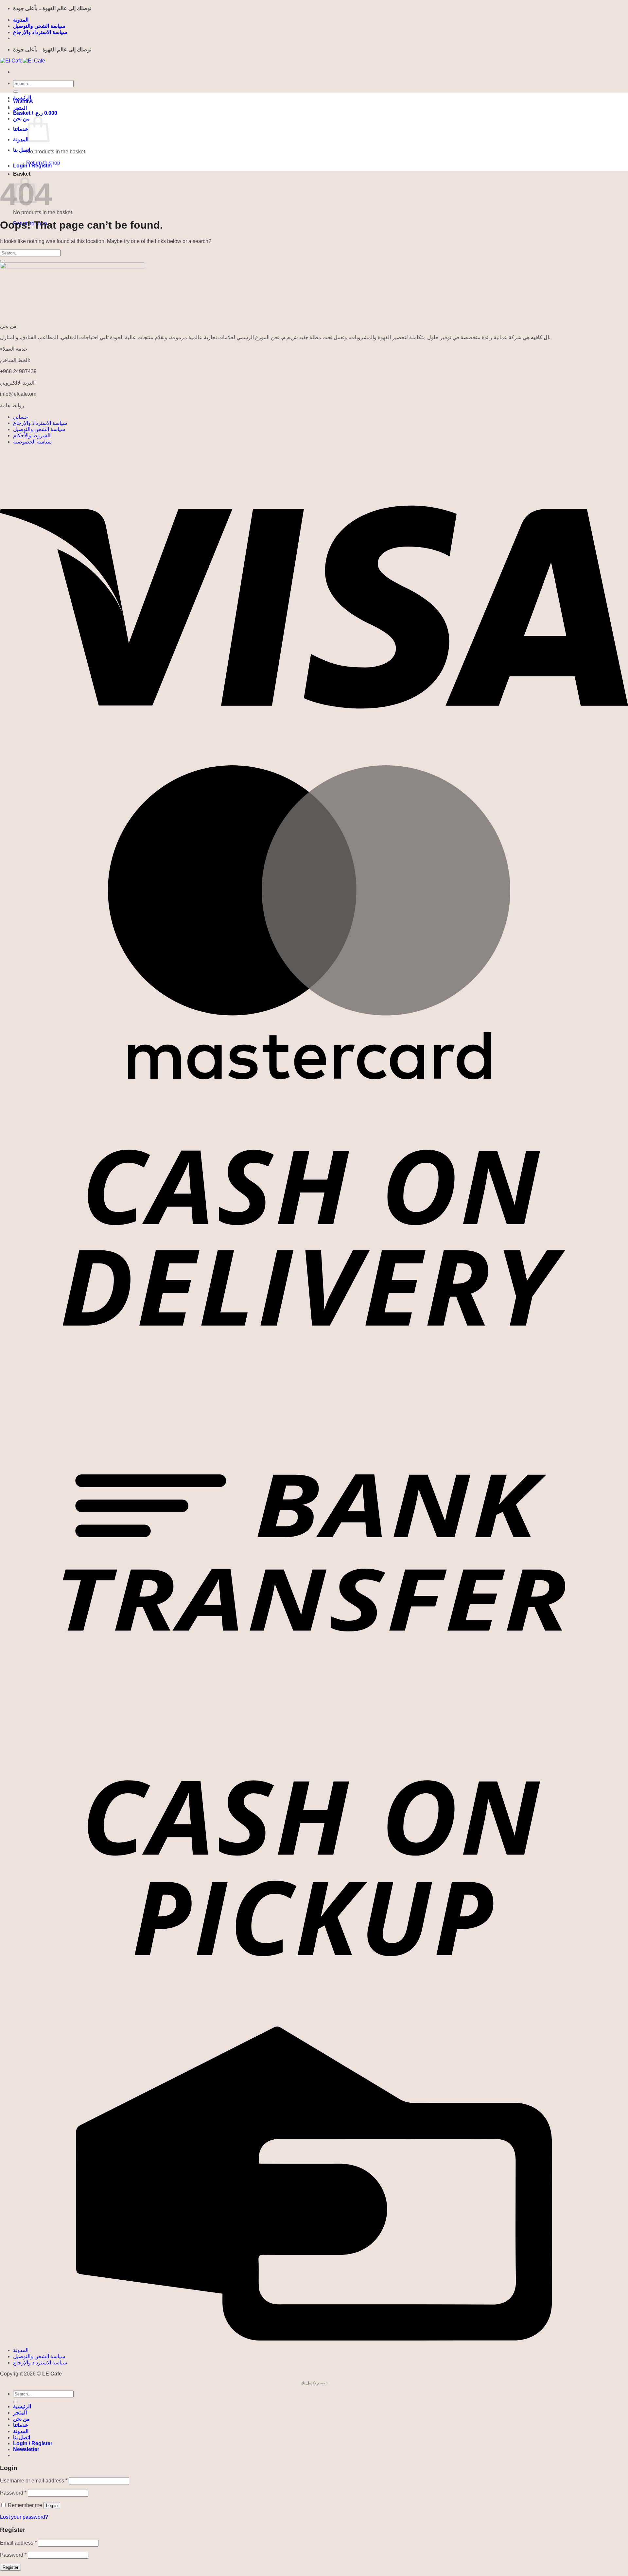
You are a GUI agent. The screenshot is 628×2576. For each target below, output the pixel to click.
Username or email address (34, 2481)
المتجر (20, 108)
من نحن (21, 119)
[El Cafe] (23, 61)
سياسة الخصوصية (32, 442)
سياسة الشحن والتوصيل (39, 26)
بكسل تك (308, 2383)
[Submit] (16, 92)
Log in (52, 2506)
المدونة (21, 20)
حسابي (21, 417)
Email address (18, 2543)
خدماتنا (21, 129)
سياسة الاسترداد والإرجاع (40, 32)
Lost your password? (24, 2517)
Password (13, 2493)
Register (10, 2567)
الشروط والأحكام (32, 435)
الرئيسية (22, 98)
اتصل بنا (22, 150)
